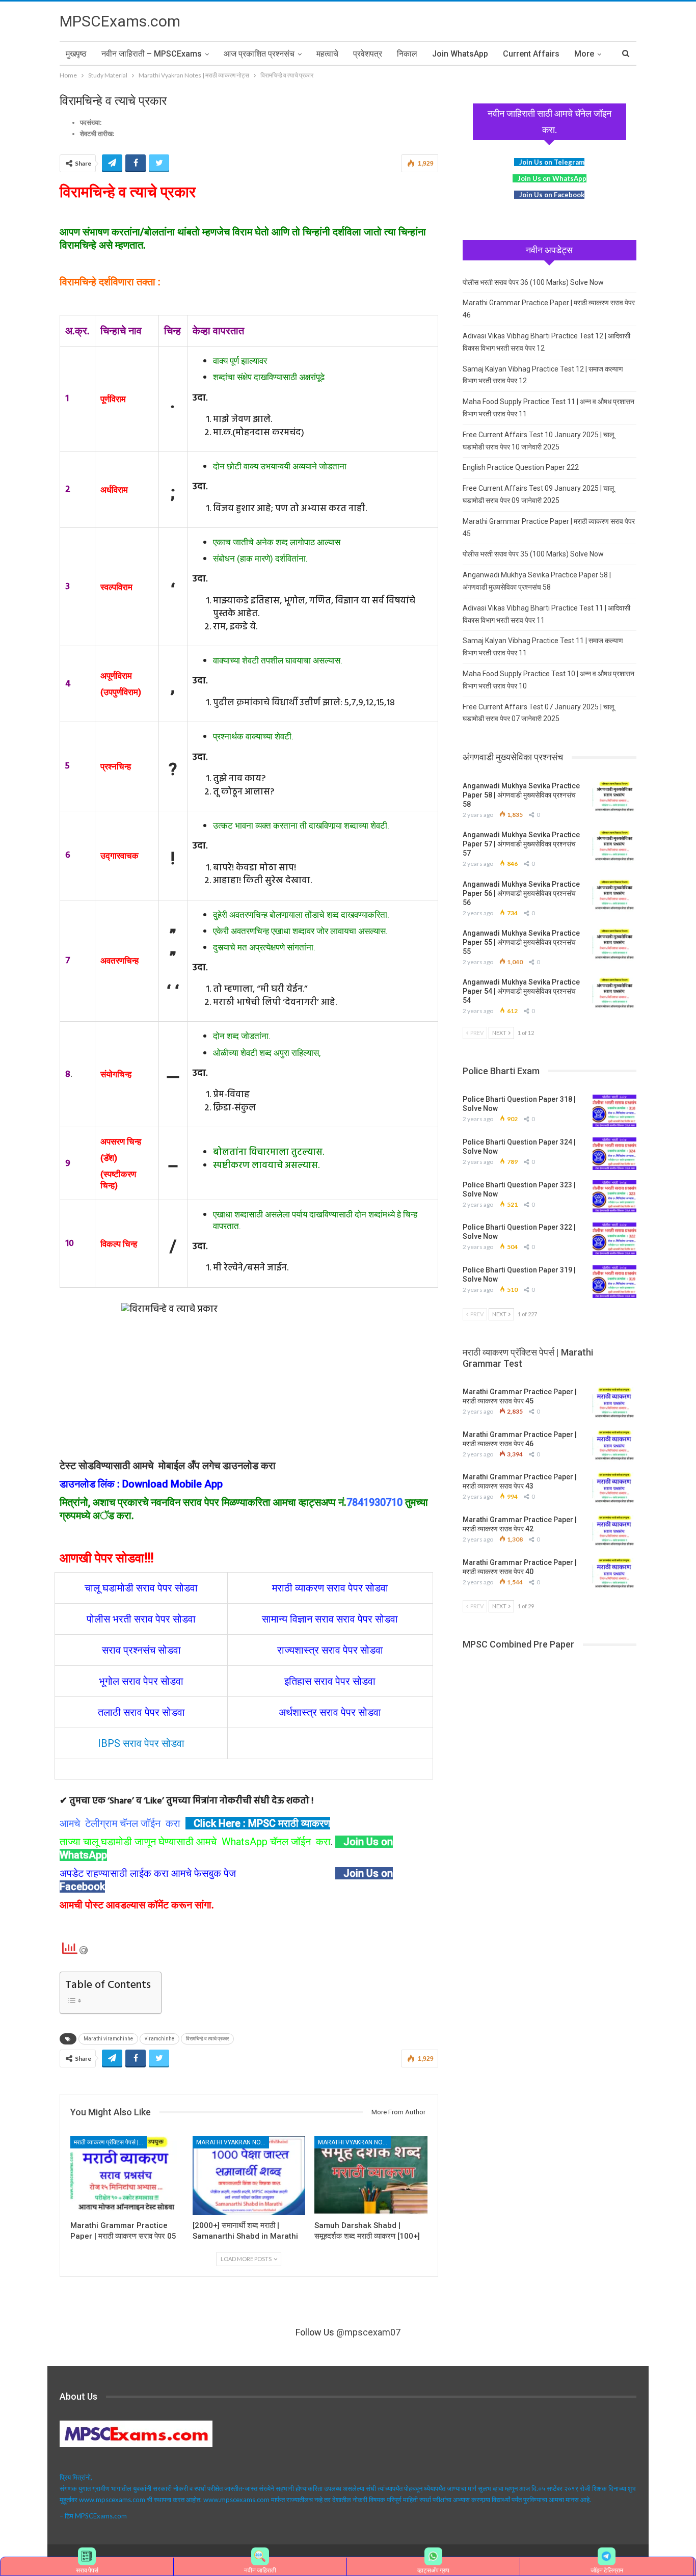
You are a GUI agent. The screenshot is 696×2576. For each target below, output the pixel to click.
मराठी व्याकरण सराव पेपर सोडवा (330, 1588)
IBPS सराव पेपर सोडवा (141, 1743)
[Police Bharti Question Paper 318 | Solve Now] (614, 1111)
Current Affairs (531, 54)
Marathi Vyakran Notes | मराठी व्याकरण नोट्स (233, 2142)
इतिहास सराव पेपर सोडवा (330, 1681)
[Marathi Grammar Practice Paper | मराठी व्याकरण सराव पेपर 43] (614, 1489)
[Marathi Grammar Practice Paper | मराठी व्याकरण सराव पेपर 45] (614, 1403)
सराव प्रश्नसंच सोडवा (141, 1650)
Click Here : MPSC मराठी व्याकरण (262, 1823)
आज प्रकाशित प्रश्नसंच (259, 54)
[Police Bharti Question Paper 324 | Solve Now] (614, 1154)
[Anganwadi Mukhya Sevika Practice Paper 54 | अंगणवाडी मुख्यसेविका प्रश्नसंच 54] (614, 994)
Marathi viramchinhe (108, 2039)
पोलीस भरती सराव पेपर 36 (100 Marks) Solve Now (533, 282)
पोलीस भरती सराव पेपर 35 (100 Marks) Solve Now (533, 554)
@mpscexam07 (368, 2332)
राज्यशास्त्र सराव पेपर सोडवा (330, 1650)
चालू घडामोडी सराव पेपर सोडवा (141, 1588)
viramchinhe (159, 2039)
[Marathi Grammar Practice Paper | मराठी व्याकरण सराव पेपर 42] (614, 1531)
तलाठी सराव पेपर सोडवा (141, 1712)
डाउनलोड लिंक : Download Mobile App (141, 1484)
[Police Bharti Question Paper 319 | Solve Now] (614, 1282)
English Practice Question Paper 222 (521, 467)
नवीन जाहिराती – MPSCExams (152, 54)
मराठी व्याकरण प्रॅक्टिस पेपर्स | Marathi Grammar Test (110, 2142)
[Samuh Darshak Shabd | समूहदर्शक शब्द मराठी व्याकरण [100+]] (371, 2176)
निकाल (407, 54)
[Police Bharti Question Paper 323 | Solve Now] (614, 1197)
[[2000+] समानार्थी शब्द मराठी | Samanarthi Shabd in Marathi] (249, 2176)
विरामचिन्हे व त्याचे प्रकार (207, 2039)
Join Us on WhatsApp (552, 178)
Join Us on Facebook (552, 195)
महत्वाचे (327, 54)
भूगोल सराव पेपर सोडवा (141, 1681)
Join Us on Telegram (552, 162)
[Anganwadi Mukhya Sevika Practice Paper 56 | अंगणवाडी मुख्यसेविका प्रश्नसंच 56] (614, 896)
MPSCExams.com (120, 21)
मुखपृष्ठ (76, 54)
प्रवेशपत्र (368, 54)
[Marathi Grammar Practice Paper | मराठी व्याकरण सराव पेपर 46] (614, 1446)
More (584, 54)
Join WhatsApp (460, 54)
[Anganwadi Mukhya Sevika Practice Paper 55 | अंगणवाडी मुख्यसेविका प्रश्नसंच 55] (614, 945)
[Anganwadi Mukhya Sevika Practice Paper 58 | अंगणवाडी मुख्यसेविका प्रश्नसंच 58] (614, 798)
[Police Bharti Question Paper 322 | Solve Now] (614, 1239)
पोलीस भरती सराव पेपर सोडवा (141, 1619)
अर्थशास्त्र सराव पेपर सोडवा (330, 1712)
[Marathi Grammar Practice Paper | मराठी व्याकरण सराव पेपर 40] (614, 1574)
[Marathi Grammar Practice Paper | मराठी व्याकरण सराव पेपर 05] (127, 2176)
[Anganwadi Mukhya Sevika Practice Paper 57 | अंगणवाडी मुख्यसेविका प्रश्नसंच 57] (614, 846)
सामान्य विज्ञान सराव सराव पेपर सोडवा (330, 1619)
